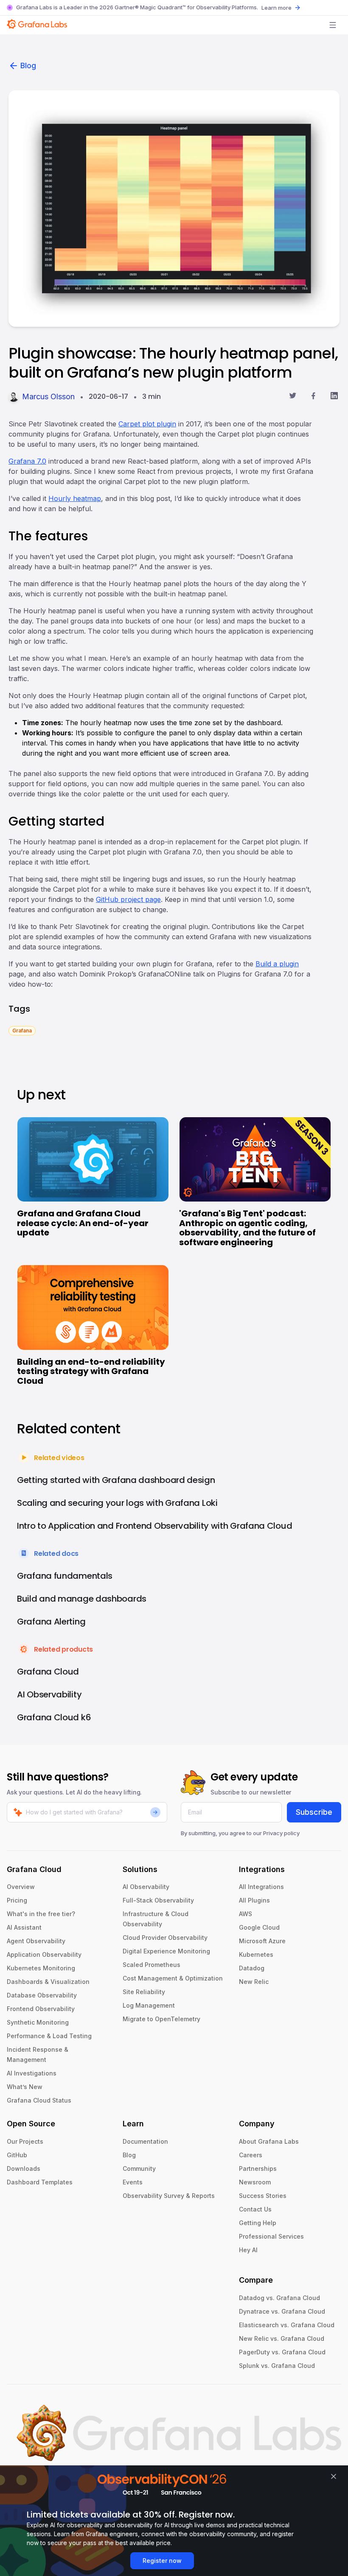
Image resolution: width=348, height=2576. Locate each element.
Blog (28, 65)
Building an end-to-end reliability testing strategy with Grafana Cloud (91, 1371)
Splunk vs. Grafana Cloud (277, 2366)
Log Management (149, 2005)
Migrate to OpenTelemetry (161, 2019)
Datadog (252, 1968)
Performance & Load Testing (49, 2036)
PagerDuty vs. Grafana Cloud (282, 2352)
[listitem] (22, 1030)
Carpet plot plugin (147, 424)
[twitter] (293, 397)
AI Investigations (32, 2073)
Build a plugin (277, 964)
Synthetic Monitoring (38, 2022)
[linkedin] (334, 397)
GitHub (17, 2155)
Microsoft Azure (262, 1941)
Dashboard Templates (40, 2182)
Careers (251, 2155)
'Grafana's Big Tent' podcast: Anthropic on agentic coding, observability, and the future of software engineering (247, 1228)
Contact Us (255, 2209)
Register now (162, 2561)
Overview (21, 1887)
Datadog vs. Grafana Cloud (279, 2298)
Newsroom (255, 2182)
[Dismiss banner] (334, 2476)
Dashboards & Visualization (48, 1982)
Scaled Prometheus (152, 1965)
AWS (246, 1914)
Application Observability (44, 1954)
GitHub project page (128, 899)
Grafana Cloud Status (39, 2100)
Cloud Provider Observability (165, 1938)
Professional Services (271, 2236)
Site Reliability (144, 1992)
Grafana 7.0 (27, 461)
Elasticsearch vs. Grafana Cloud (287, 2325)
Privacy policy (281, 1833)
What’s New (25, 2087)
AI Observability (146, 1887)
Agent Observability (36, 1941)
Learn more (276, 8)
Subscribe (314, 1812)
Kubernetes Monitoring (41, 1968)
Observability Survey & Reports (169, 2196)
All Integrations (261, 1887)
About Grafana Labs (269, 2141)
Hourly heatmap (75, 498)
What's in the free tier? (41, 1914)
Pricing (17, 1900)
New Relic (254, 1982)
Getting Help (258, 2223)
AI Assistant (24, 1927)
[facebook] (313, 397)
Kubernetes (256, 1954)
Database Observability (42, 1995)
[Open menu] (333, 25)
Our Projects (25, 2141)
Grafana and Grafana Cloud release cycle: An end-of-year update (83, 1223)
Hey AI (248, 2250)
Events (133, 2182)
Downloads (24, 2168)
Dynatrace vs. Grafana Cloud (282, 2311)
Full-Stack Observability (158, 1900)
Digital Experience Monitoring (166, 1951)
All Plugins (254, 1900)
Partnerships (258, 2168)
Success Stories (263, 2196)
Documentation (145, 2141)
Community (139, 2168)
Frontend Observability (41, 2009)
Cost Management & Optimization (173, 1978)
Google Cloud (259, 1927)
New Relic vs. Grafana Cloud (282, 2338)
